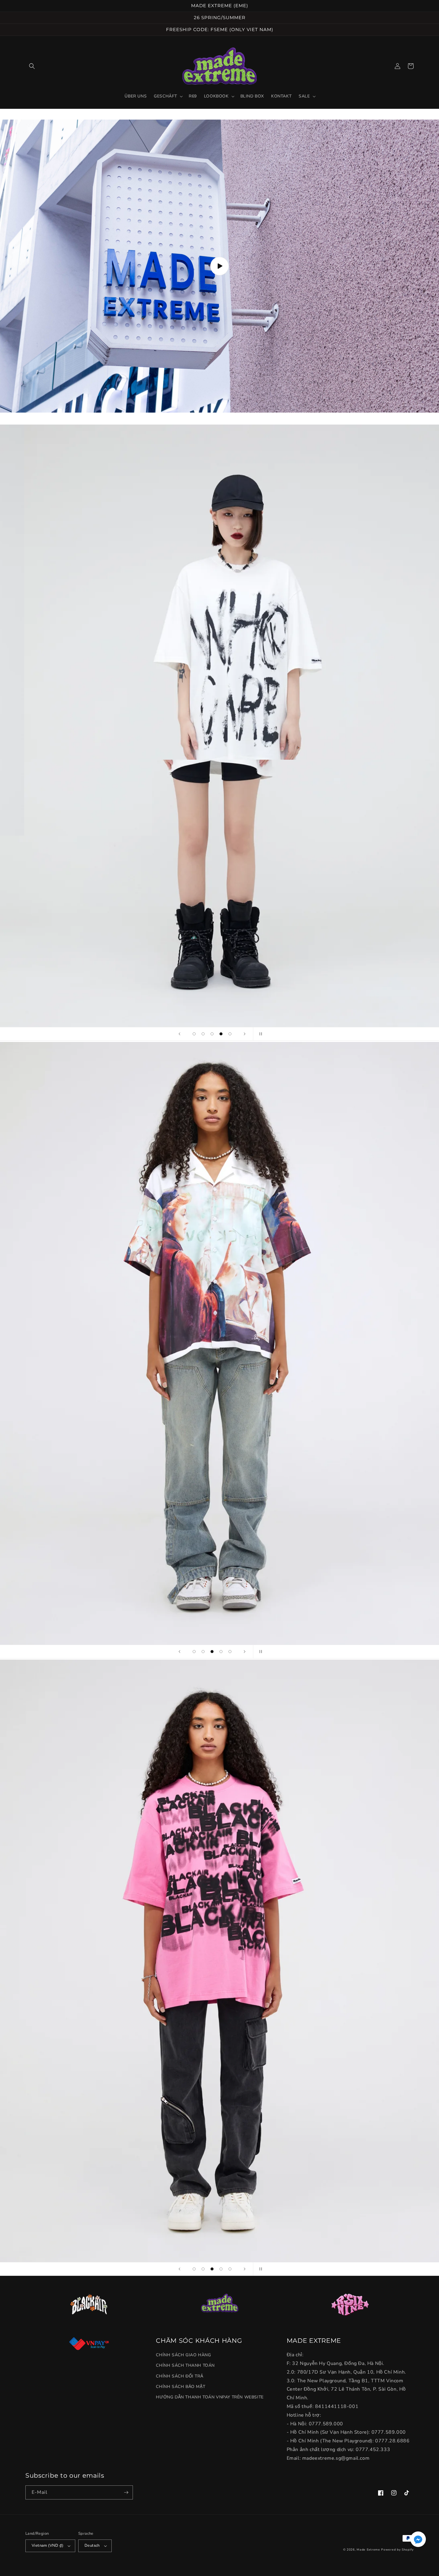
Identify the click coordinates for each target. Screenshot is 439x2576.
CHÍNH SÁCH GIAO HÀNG (183, 2355)
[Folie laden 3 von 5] (212, 1034)
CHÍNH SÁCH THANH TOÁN (185, 2365)
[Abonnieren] (126, 2492)
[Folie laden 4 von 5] (221, 1034)
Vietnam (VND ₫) (47, 2546)
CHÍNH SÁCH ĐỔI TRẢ (179, 2376)
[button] (32, 66)
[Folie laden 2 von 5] (203, 1034)
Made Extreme (368, 2550)
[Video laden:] (219, 266)
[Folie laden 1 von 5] (194, 1034)
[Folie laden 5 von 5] (230, 1034)
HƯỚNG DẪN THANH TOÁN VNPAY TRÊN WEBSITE (210, 2397)
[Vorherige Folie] (179, 1034)
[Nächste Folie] (245, 1034)
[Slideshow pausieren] (260, 1034)
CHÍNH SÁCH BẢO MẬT (181, 2387)
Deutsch (92, 2546)
